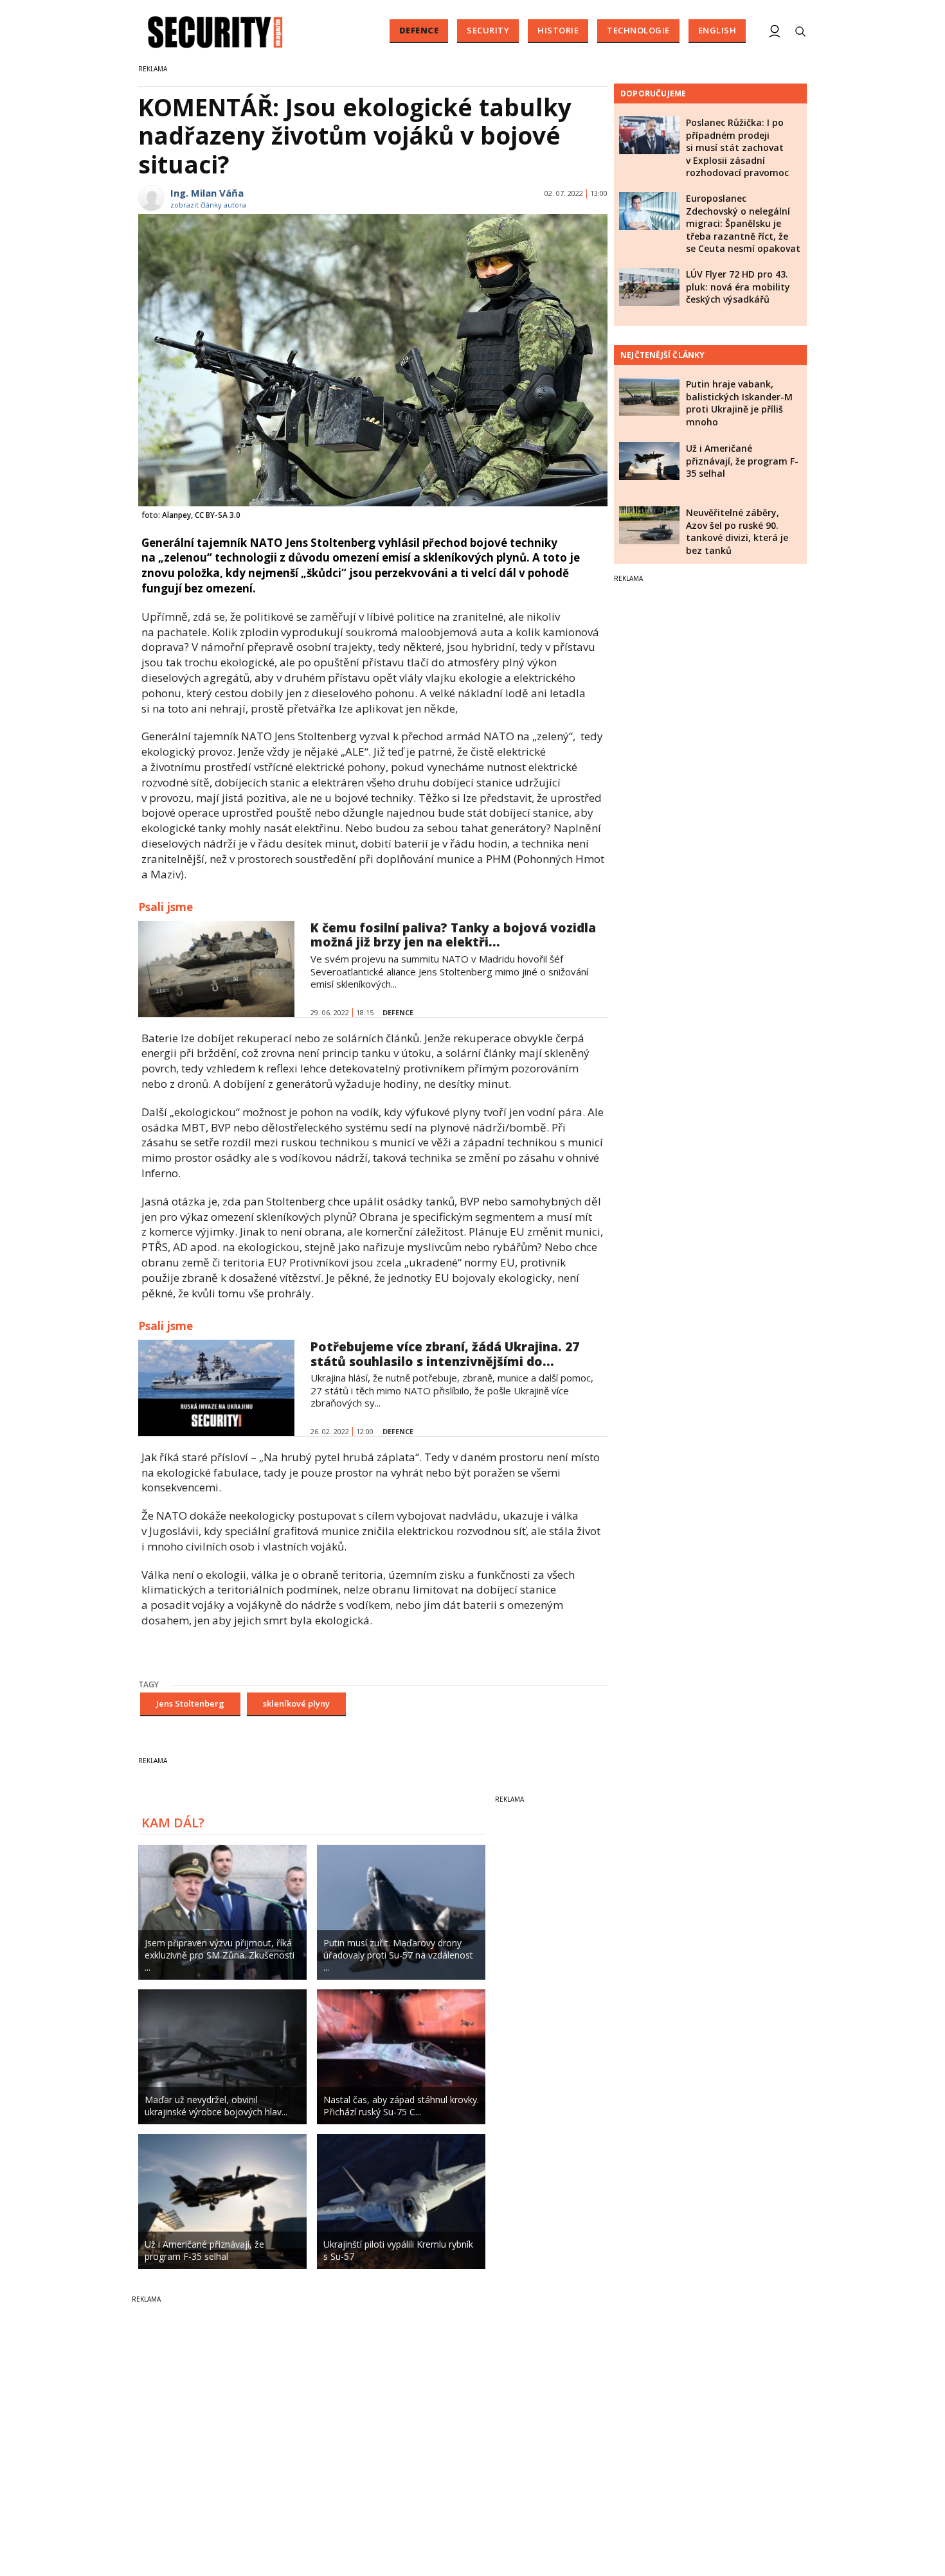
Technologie (638, 30)
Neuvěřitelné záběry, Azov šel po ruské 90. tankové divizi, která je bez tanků (737, 531)
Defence (419, 30)
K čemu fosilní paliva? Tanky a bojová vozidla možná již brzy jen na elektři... (453, 935)
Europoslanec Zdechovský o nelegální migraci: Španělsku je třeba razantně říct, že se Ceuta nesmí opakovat (743, 223)
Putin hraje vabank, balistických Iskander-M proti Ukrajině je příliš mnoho (739, 403)
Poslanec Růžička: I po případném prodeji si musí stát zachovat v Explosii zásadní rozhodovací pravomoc (737, 147)
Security (488, 30)
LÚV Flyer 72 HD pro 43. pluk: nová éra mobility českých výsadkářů (738, 287)
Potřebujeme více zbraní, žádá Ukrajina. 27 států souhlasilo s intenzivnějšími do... (445, 1354)
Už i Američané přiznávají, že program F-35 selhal (742, 461)
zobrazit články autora (208, 205)
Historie (558, 30)
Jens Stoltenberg (190, 1703)
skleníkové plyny (296, 1703)
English (717, 30)
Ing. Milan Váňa (207, 193)
